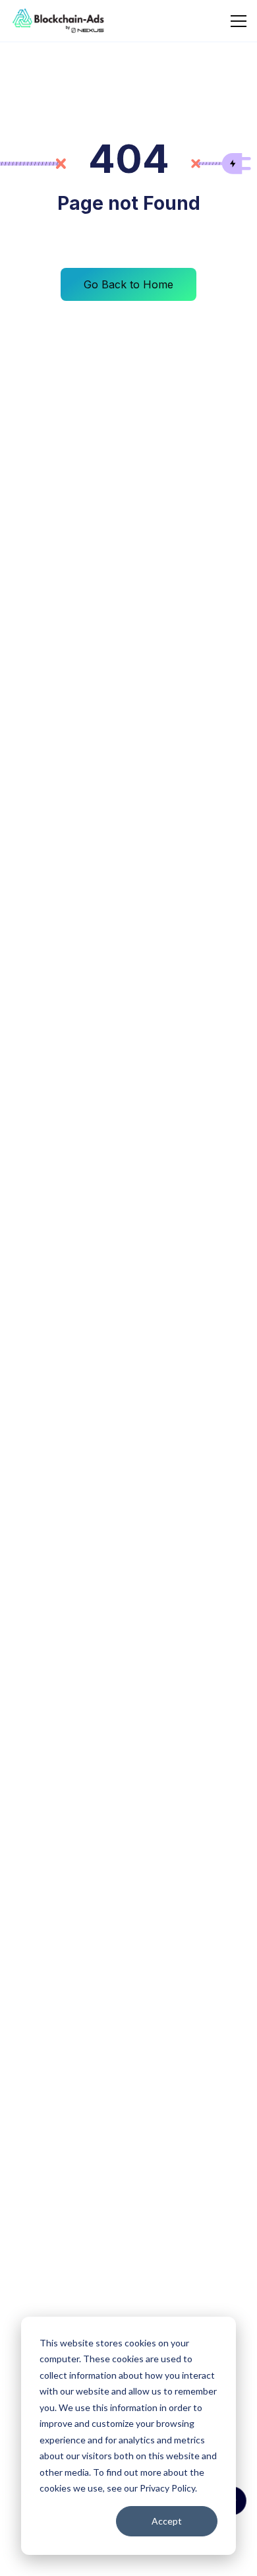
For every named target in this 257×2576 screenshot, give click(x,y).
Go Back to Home (128, 284)
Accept (167, 2521)
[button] (236, 21)
